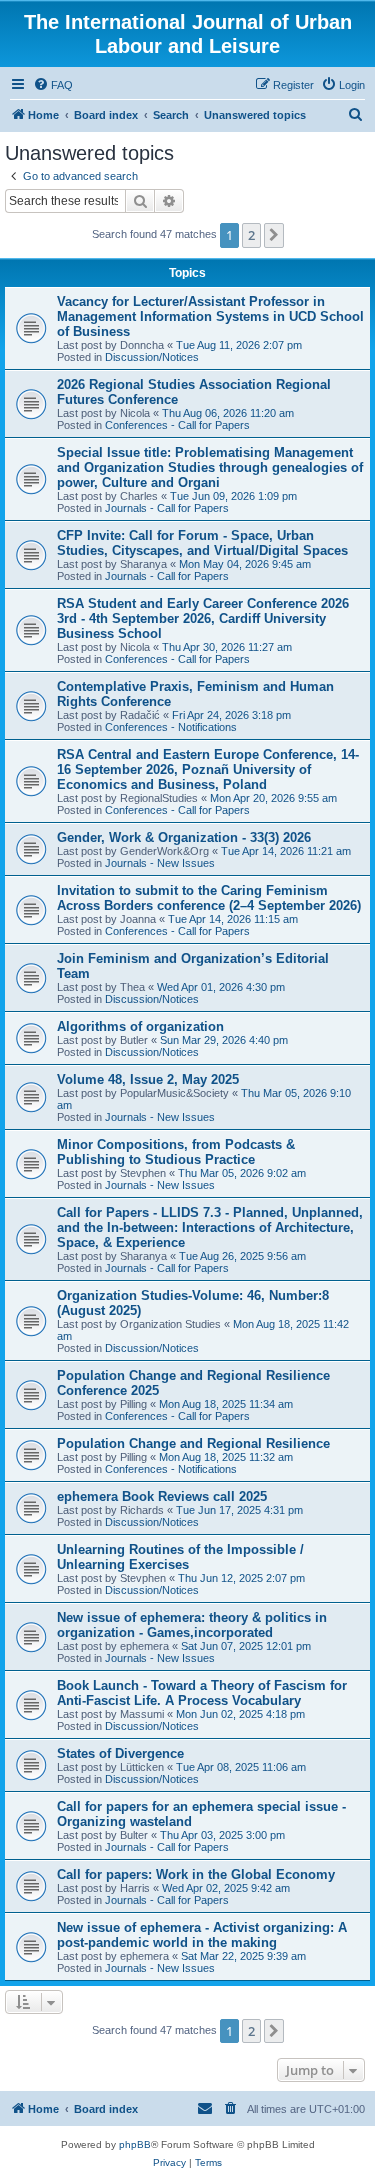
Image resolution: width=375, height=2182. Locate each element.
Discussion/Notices (152, 357)
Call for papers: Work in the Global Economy (196, 1874)
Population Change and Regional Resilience (193, 1443)
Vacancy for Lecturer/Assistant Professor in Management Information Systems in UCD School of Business (210, 316)
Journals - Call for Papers (167, 508)
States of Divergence (120, 1753)
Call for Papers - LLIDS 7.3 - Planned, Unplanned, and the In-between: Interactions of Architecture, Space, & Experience (210, 1227)
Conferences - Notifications (171, 727)
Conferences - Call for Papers (177, 425)
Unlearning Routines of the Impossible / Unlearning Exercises (180, 1557)
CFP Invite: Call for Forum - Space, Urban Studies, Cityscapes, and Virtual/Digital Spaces (202, 543)
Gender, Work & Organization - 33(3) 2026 (184, 837)
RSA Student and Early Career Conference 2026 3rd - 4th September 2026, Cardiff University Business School (203, 618)
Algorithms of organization (140, 1026)
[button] (274, 235)
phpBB (135, 2144)
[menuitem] (53, 85)
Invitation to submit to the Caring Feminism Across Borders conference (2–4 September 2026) (209, 898)
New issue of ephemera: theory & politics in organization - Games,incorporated (192, 1625)
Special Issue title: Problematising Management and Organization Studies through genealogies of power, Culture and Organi (210, 467)
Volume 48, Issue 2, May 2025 (148, 1079)
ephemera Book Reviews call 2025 (162, 1496)
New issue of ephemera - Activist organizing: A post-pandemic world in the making (202, 1935)
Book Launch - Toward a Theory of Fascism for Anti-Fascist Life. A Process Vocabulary (202, 1693)
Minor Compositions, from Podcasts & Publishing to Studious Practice (176, 1152)
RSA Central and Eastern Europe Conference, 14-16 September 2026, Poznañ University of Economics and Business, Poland (208, 769)
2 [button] (251, 235)
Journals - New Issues (160, 863)
